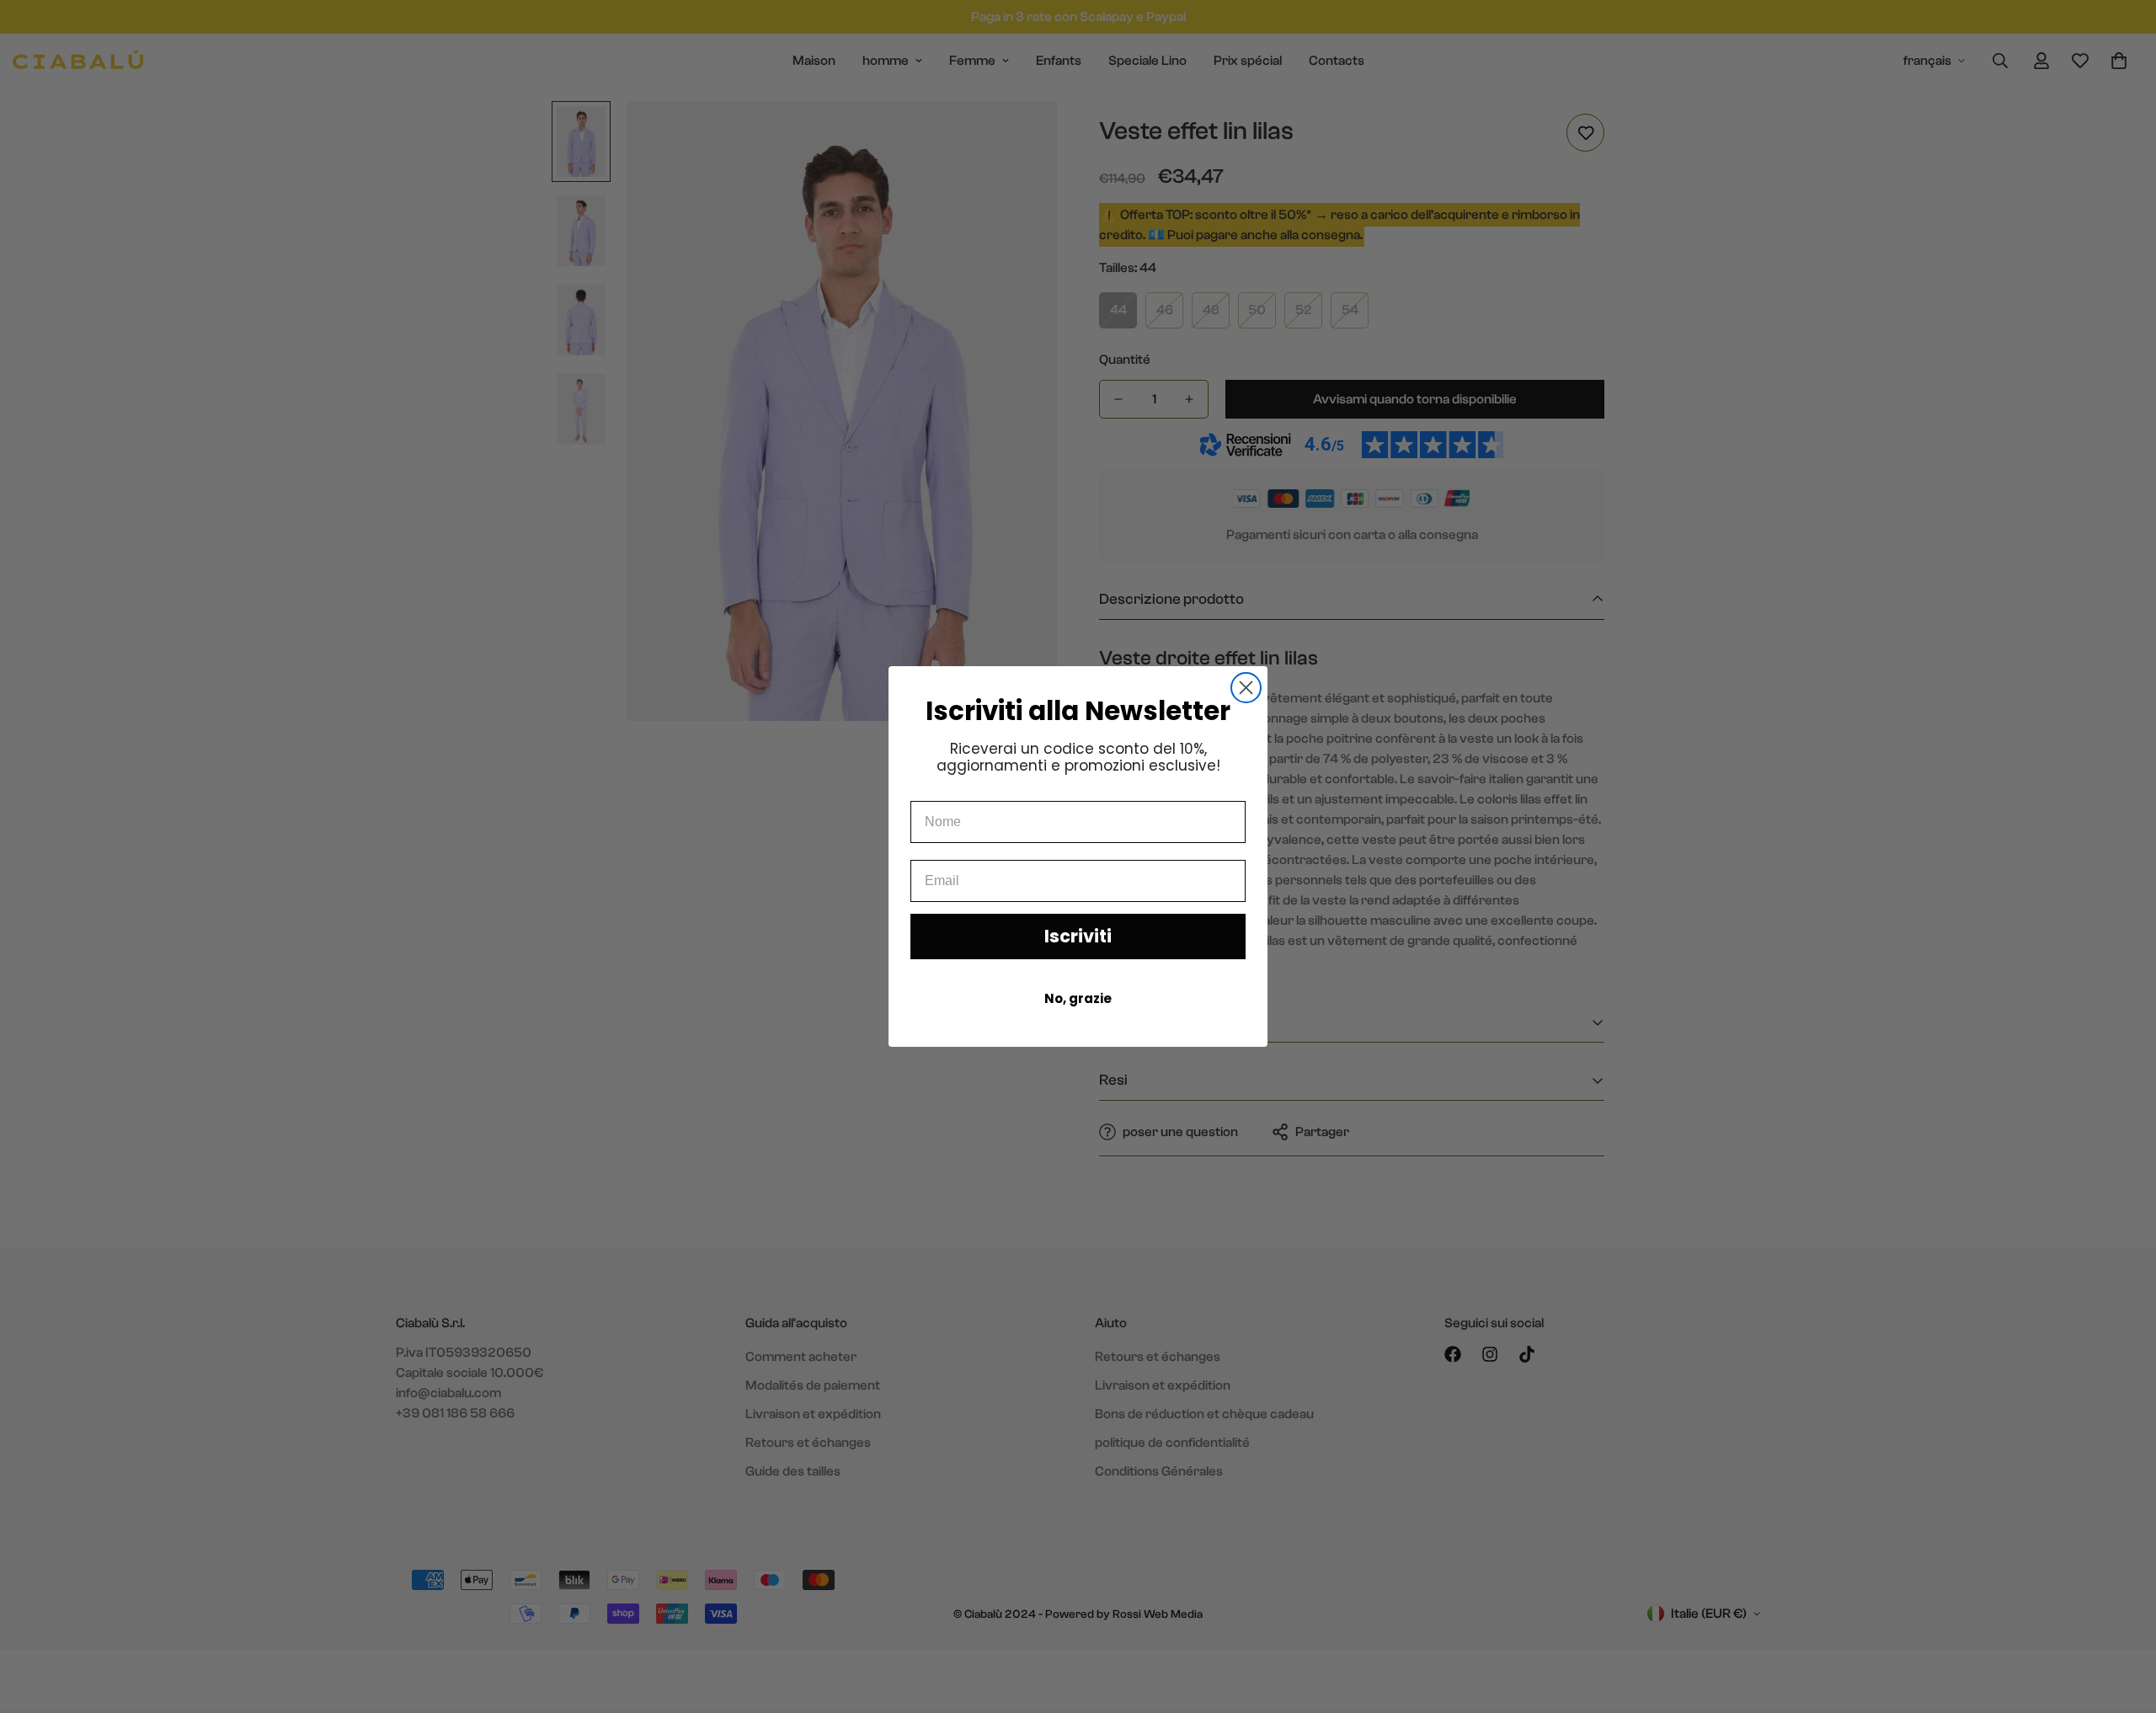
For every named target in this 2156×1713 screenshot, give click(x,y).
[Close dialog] (1246, 688)
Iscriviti (1078, 936)
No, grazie (1078, 998)
